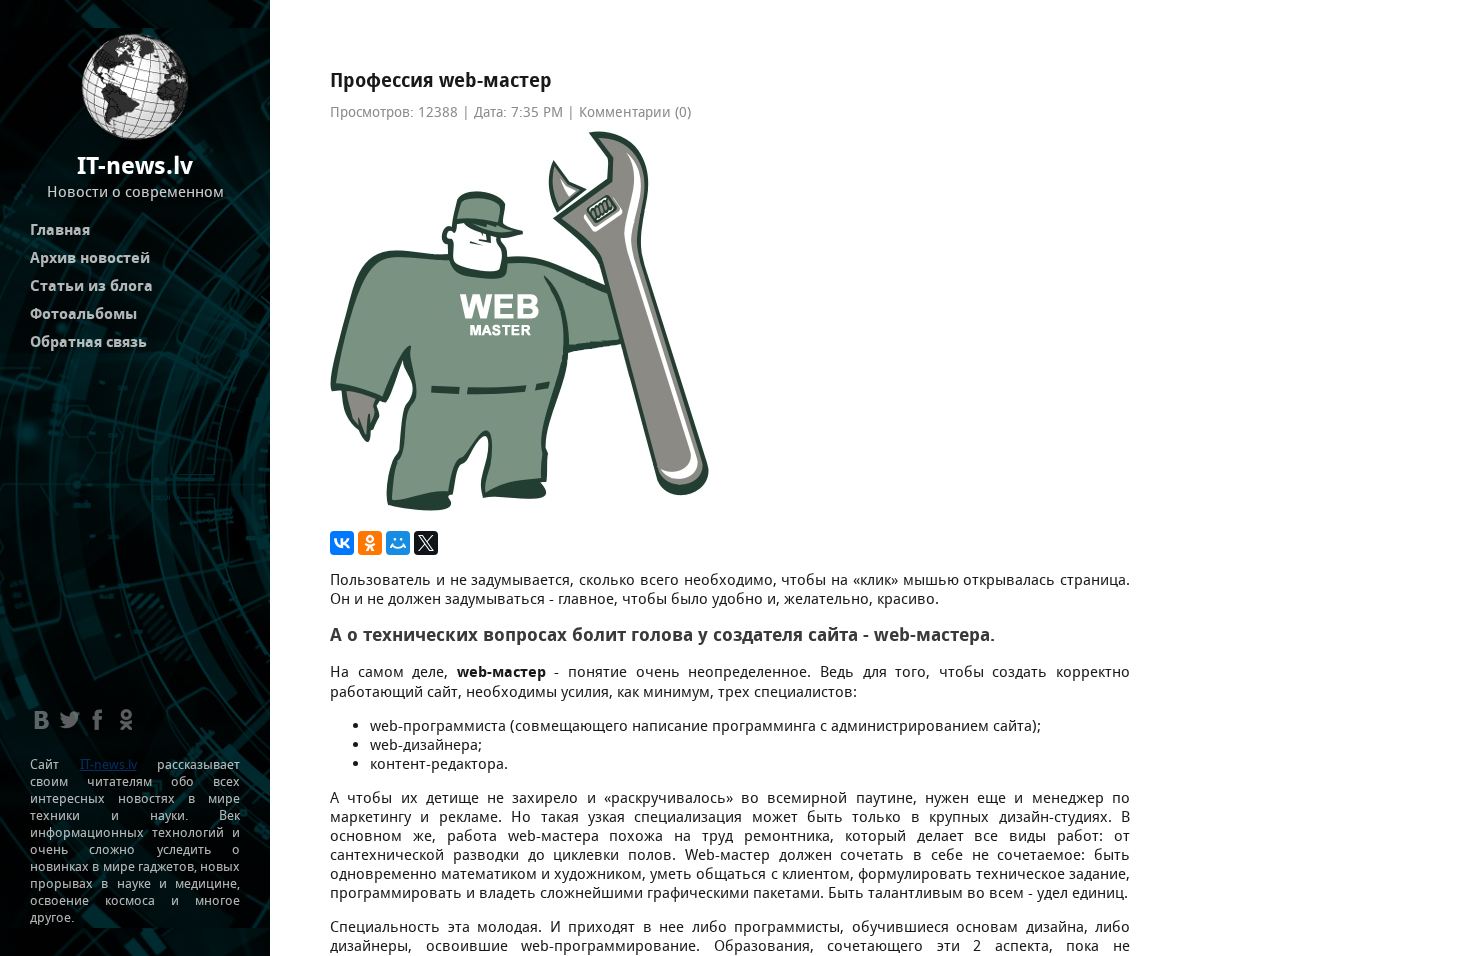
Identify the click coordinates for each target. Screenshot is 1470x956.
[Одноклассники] (370, 543)
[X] (426, 543)
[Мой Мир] (398, 543)
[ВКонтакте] (342, 543)
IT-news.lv (108, 764)
